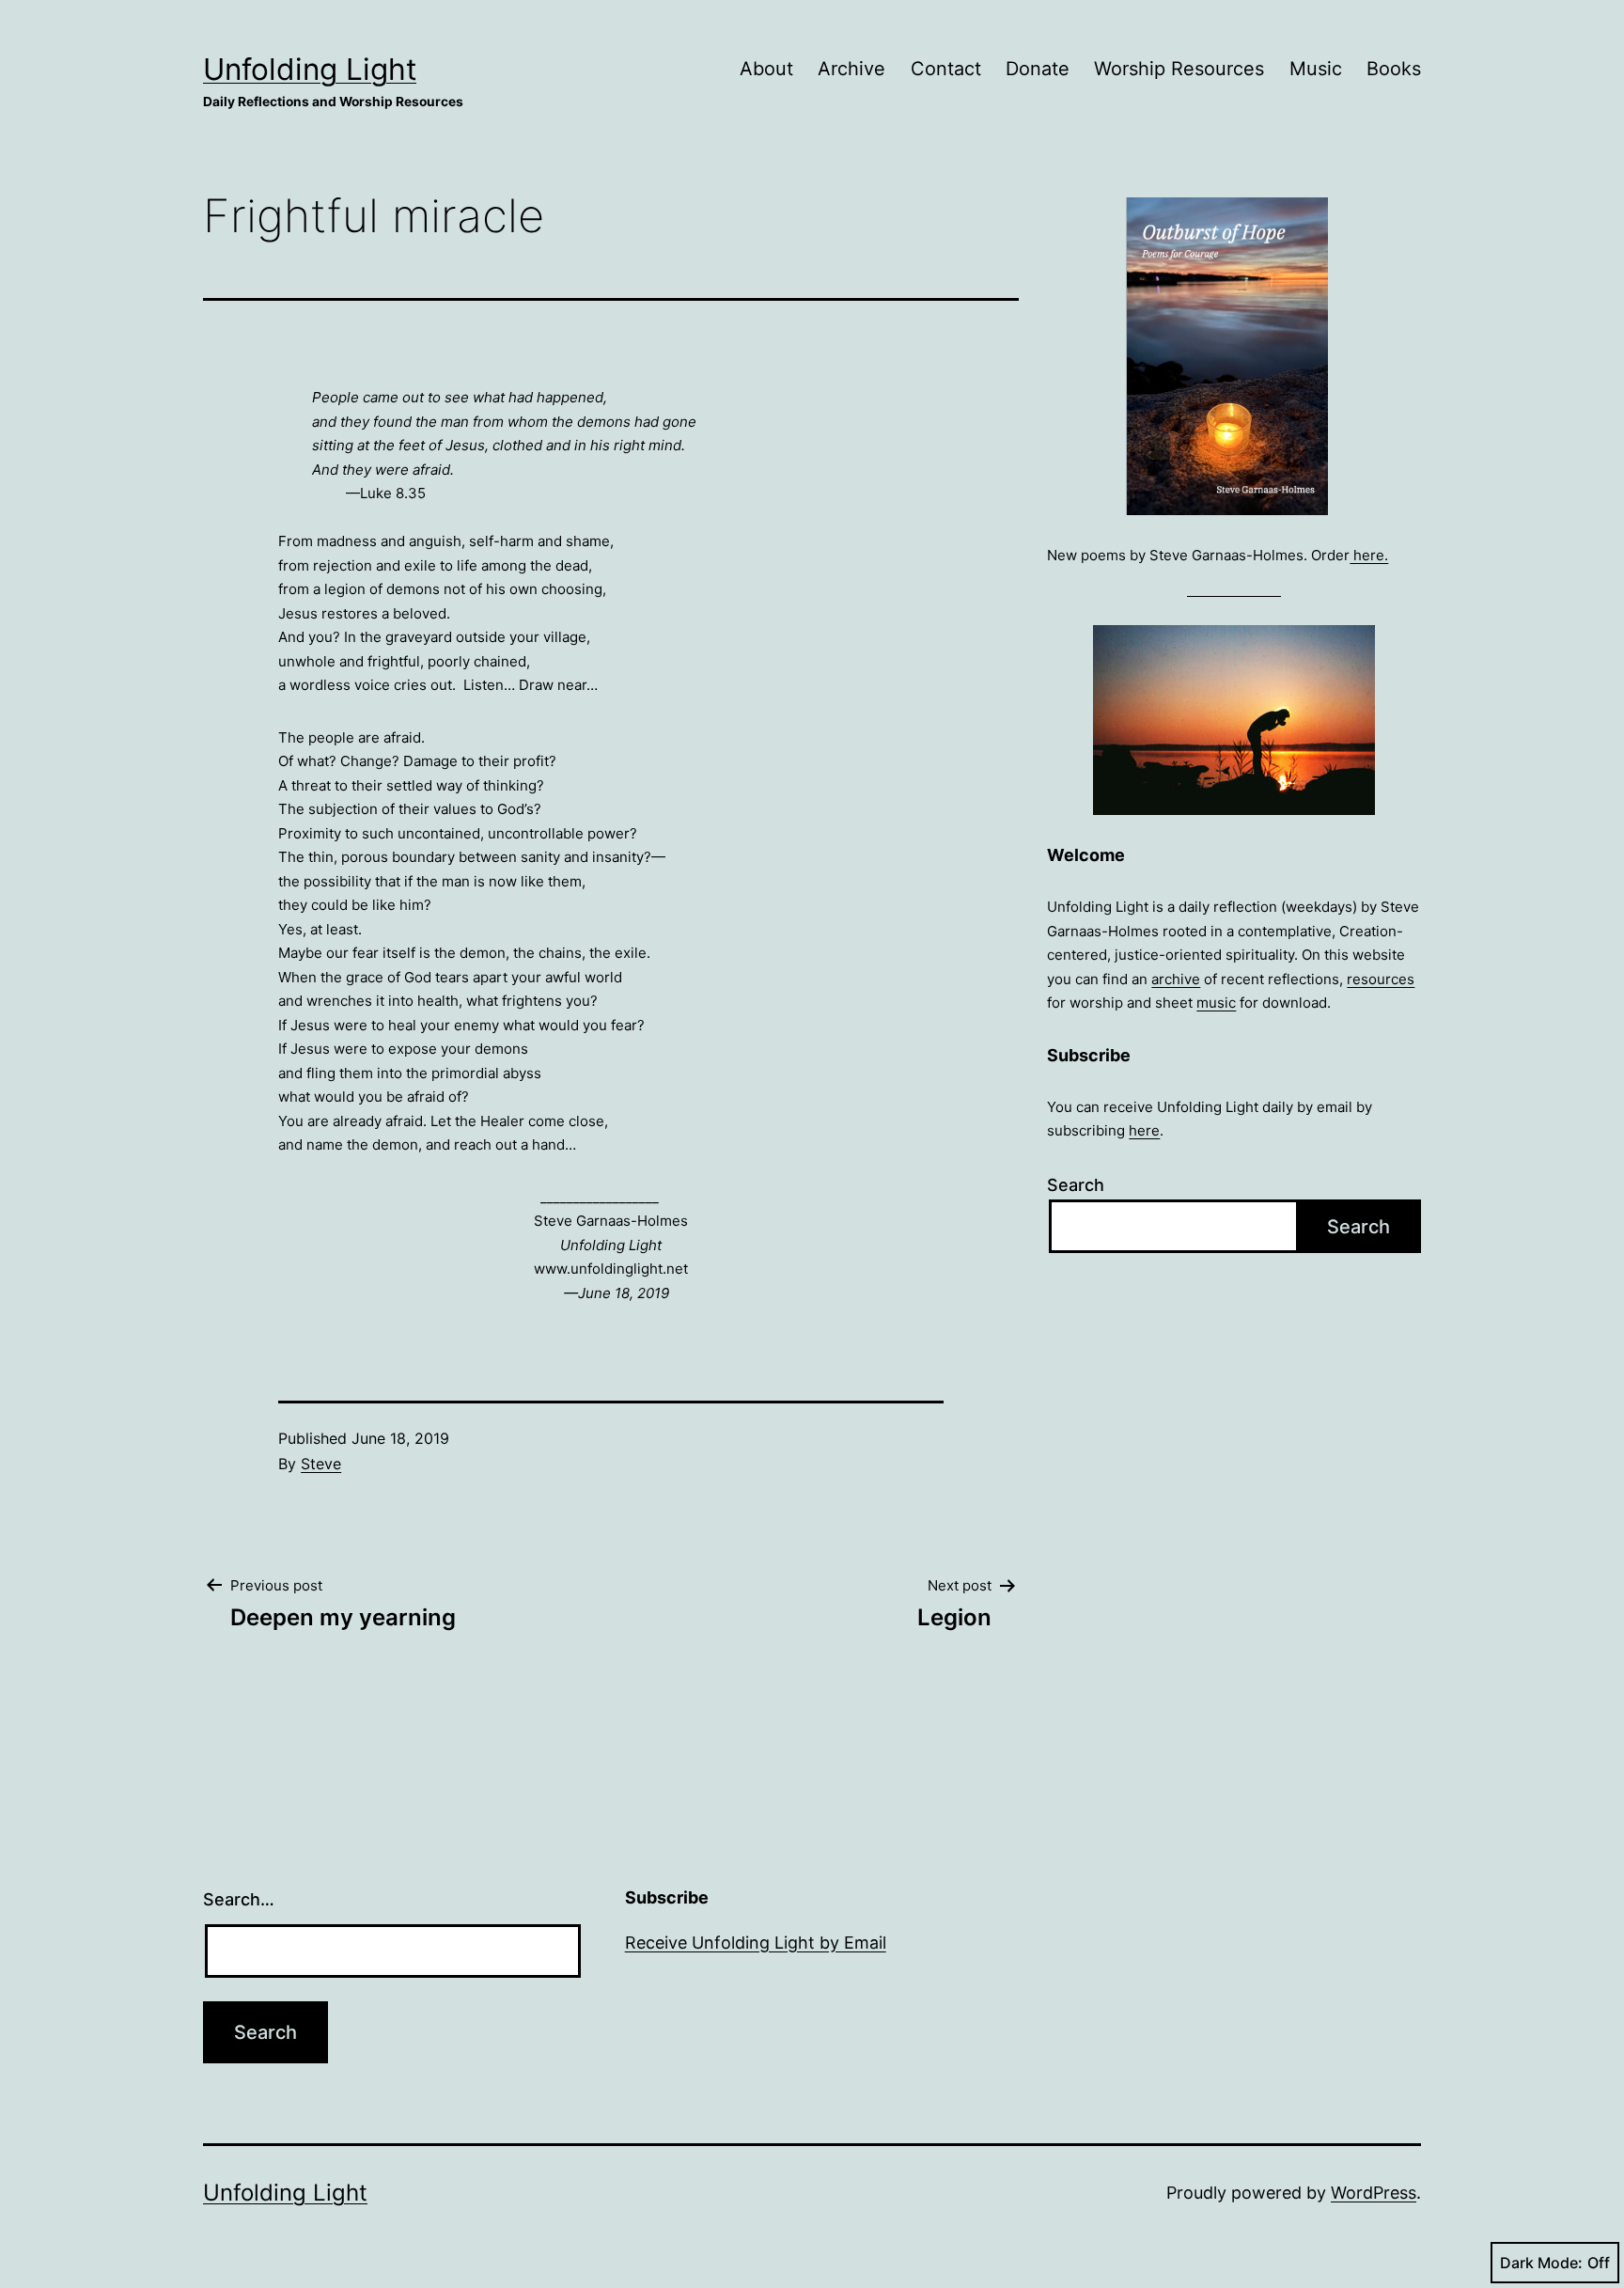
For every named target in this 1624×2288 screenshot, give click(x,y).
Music (1316, 69)
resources (1381, 979)
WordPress (1374, 2193)
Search (1076, 1185)
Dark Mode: (1541, 2263)
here (1144, 1130)
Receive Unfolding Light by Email (756, 1943)
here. (1369, 555)
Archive (851, 69)
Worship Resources (1179, 69)
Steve (321, 1464)
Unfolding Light (310, 69)
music (1216, 1003)
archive (1176, 979)
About (766, 69)
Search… (239, 1899)
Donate (1038, 69)
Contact (946, 69)
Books (1394, 69)
